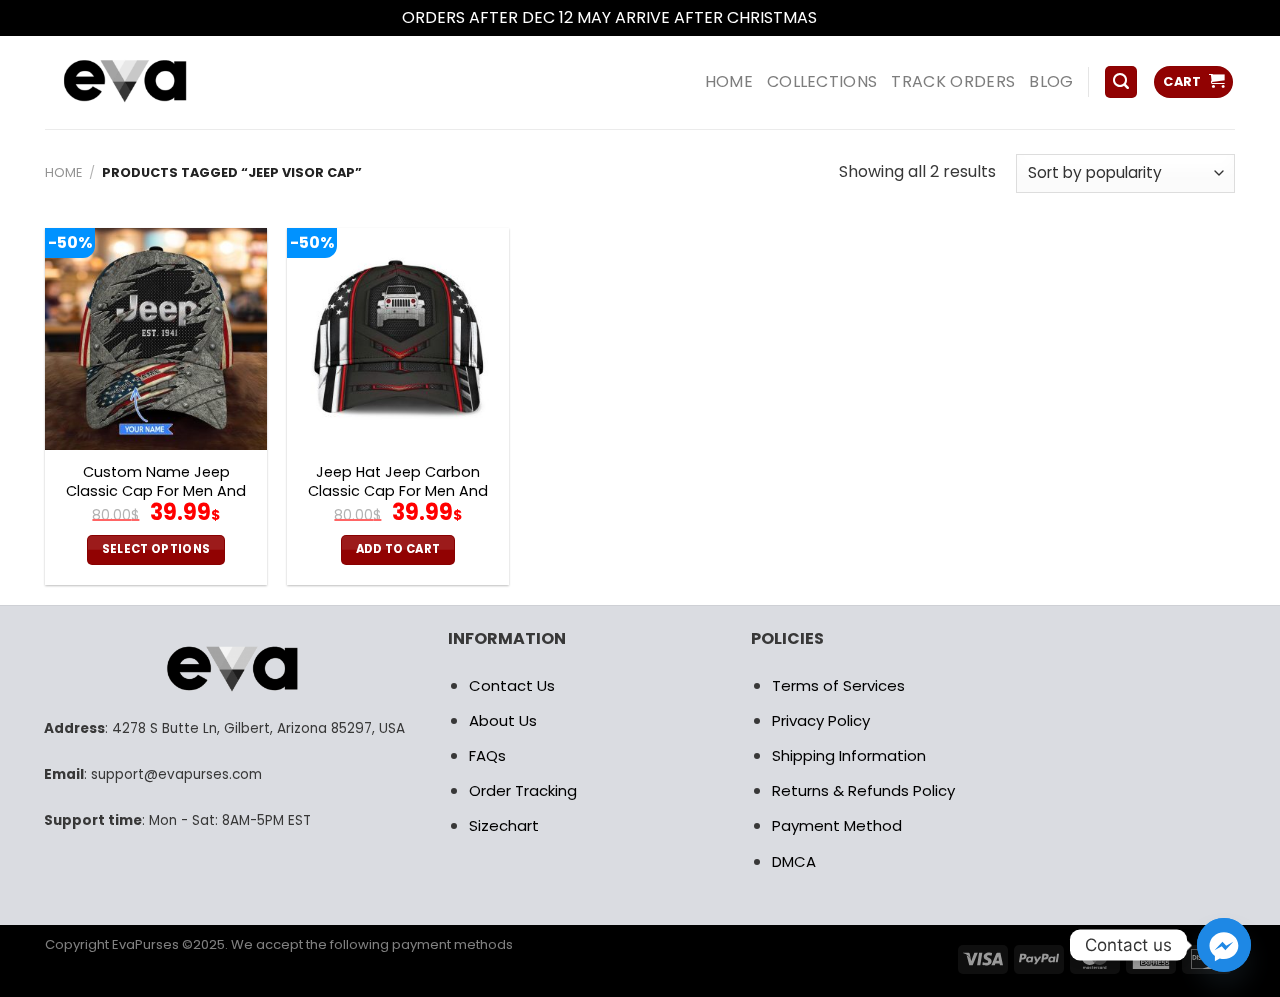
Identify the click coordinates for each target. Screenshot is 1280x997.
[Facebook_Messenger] (1224, 945)
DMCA (794, 861)
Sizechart (504, 825)
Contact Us (512, 685)
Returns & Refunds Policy (863, 790)
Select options (156, 549)
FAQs (487, 755)
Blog (1051, 81)
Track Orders (953, 81)
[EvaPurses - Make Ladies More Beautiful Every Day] (175, 82)
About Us (503, 720)
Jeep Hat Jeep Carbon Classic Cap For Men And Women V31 (398, 491)
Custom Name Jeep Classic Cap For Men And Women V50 (156, 491)
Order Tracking (523, 790)
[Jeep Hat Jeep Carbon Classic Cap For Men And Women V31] (398, 339)
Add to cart (398, 549)
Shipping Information (849, 755)
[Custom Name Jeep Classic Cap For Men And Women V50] (156, 339)
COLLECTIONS (822, 81)
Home (63, 172)
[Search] (1121, 82)
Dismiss (850, 17)
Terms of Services (838, 685)
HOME (729, 81)
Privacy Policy (821, 720)
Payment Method (837, 825)
